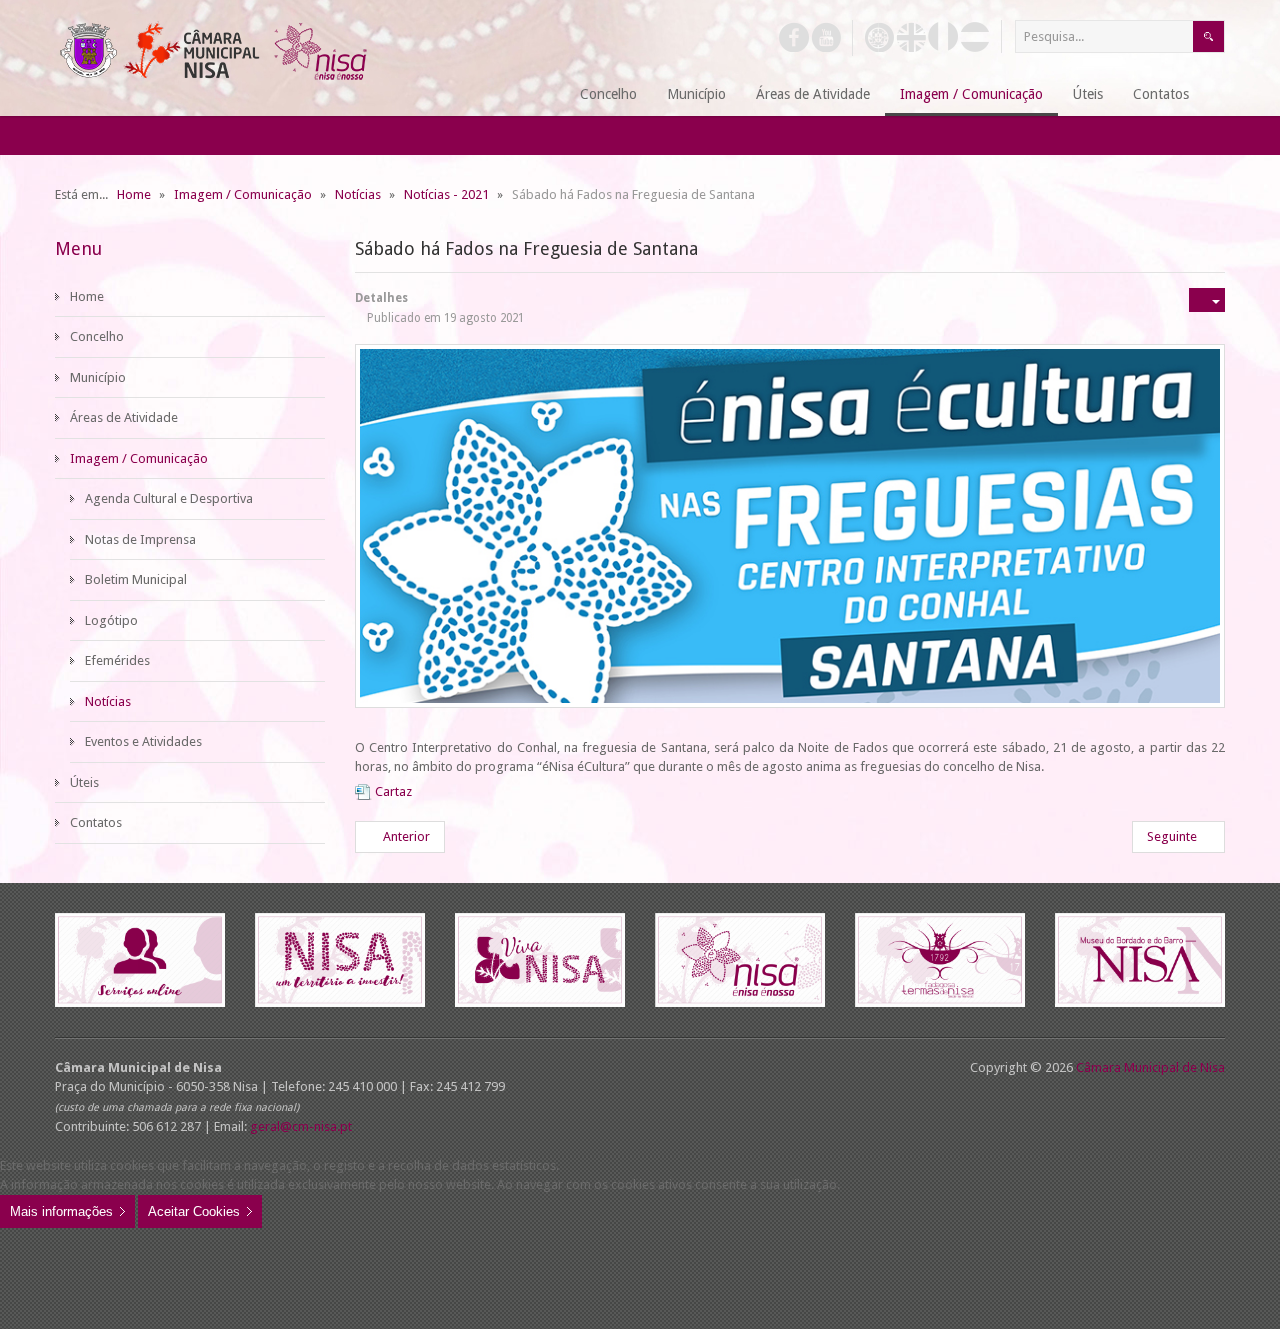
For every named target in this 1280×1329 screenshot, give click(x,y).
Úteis (84, 782)
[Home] (540, 95)
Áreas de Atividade (124, 417)
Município (98, 377)
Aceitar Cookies (194, 1211)
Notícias (108, 701)
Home (87, 296)
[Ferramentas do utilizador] (1207, 300)
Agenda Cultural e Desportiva (169, 498)
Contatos (96, 822)
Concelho (97, 336)
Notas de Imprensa (140, 539)
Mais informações (61, 1211)
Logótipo (111, 620)
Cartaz (393, 791)
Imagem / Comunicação (139, 458)
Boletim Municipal (136, 579)
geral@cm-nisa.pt (301, 1126)
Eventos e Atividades (143, 741)
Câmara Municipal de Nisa (1150, 1067)
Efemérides (117, 660)
